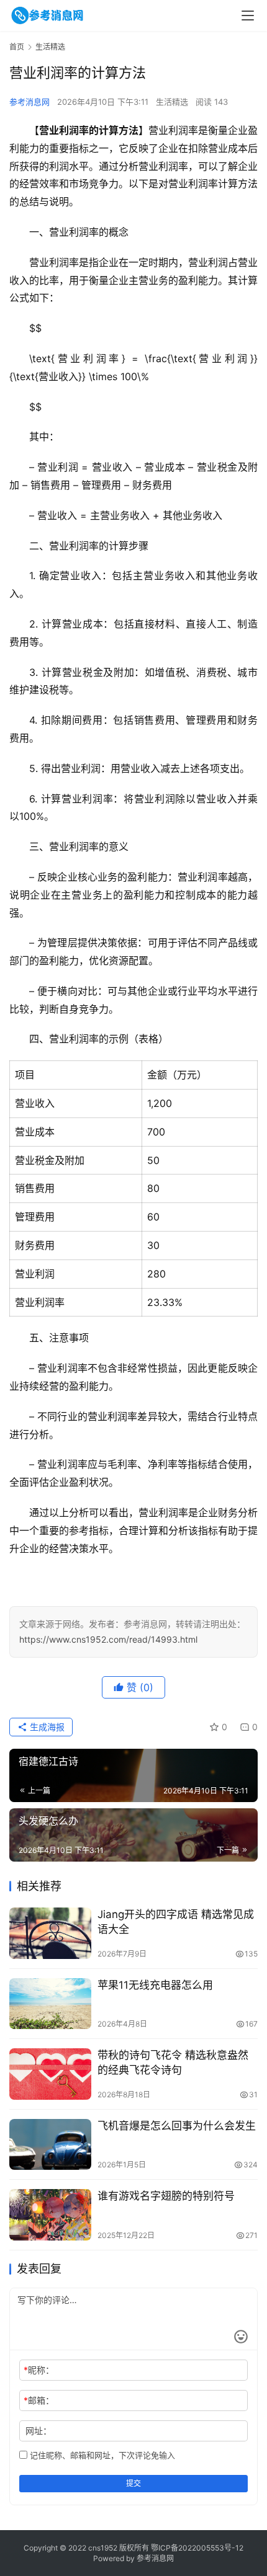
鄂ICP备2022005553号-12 (197, 2548)
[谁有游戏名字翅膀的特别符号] (50, 2215)
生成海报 (46, 1727)
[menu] (248, 16)
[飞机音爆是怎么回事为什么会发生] (50, 2145)
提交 (133, 2483)
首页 (17, 47)
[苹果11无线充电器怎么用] (50, 2004)
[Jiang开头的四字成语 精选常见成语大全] (50, 1933)
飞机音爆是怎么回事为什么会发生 (177, 2126)
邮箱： (39, 2400)
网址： (38, 2431)
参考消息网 (29, 102)
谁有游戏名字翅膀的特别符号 (166, 2196)
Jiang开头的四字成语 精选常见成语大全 (176, 1921)
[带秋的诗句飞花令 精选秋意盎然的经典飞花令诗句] (50, 2074)
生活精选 (172, 102)
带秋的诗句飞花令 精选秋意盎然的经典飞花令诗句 (173, 2062)
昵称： (39, 2370)
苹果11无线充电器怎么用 (155, 1985)
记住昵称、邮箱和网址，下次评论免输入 (101, 2455)
